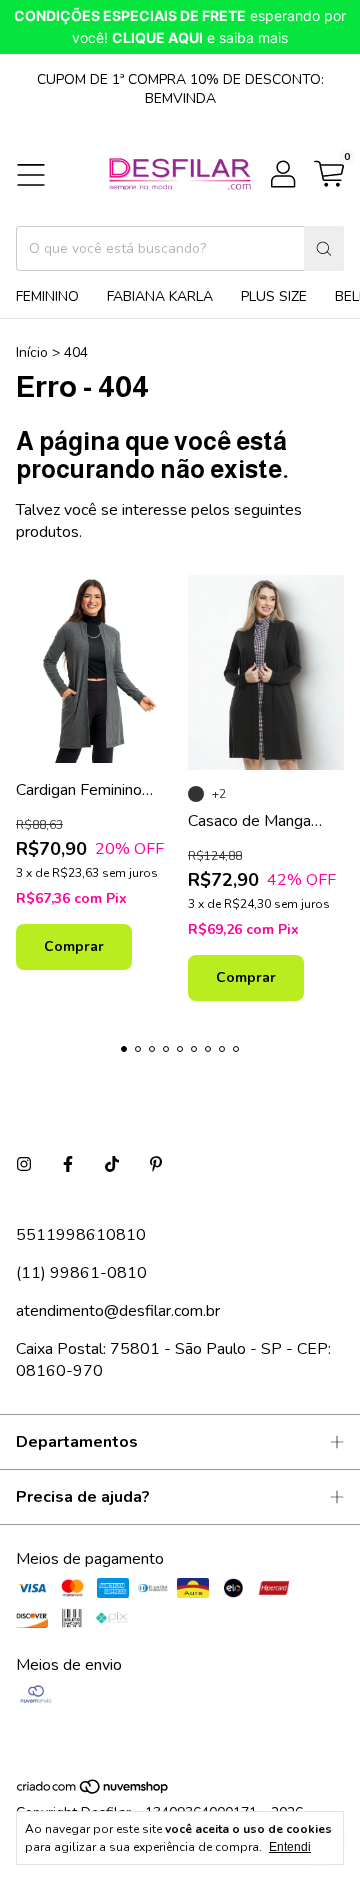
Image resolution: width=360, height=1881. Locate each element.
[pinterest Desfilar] (156, 1165)
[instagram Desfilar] (24, 1165)
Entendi (290, 1847)
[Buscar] (324, 248)
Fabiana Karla (160, 296)
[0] (329, 175)
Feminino (47, 296)
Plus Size (274, 296)
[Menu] (31, 175)
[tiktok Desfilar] (112, 1165)
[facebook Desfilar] (68, 1165)
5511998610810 (81, 1235)
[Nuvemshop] (93, 1791)
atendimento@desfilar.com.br (118, 1311)
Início (32, 352)
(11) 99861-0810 (81, 1273)
